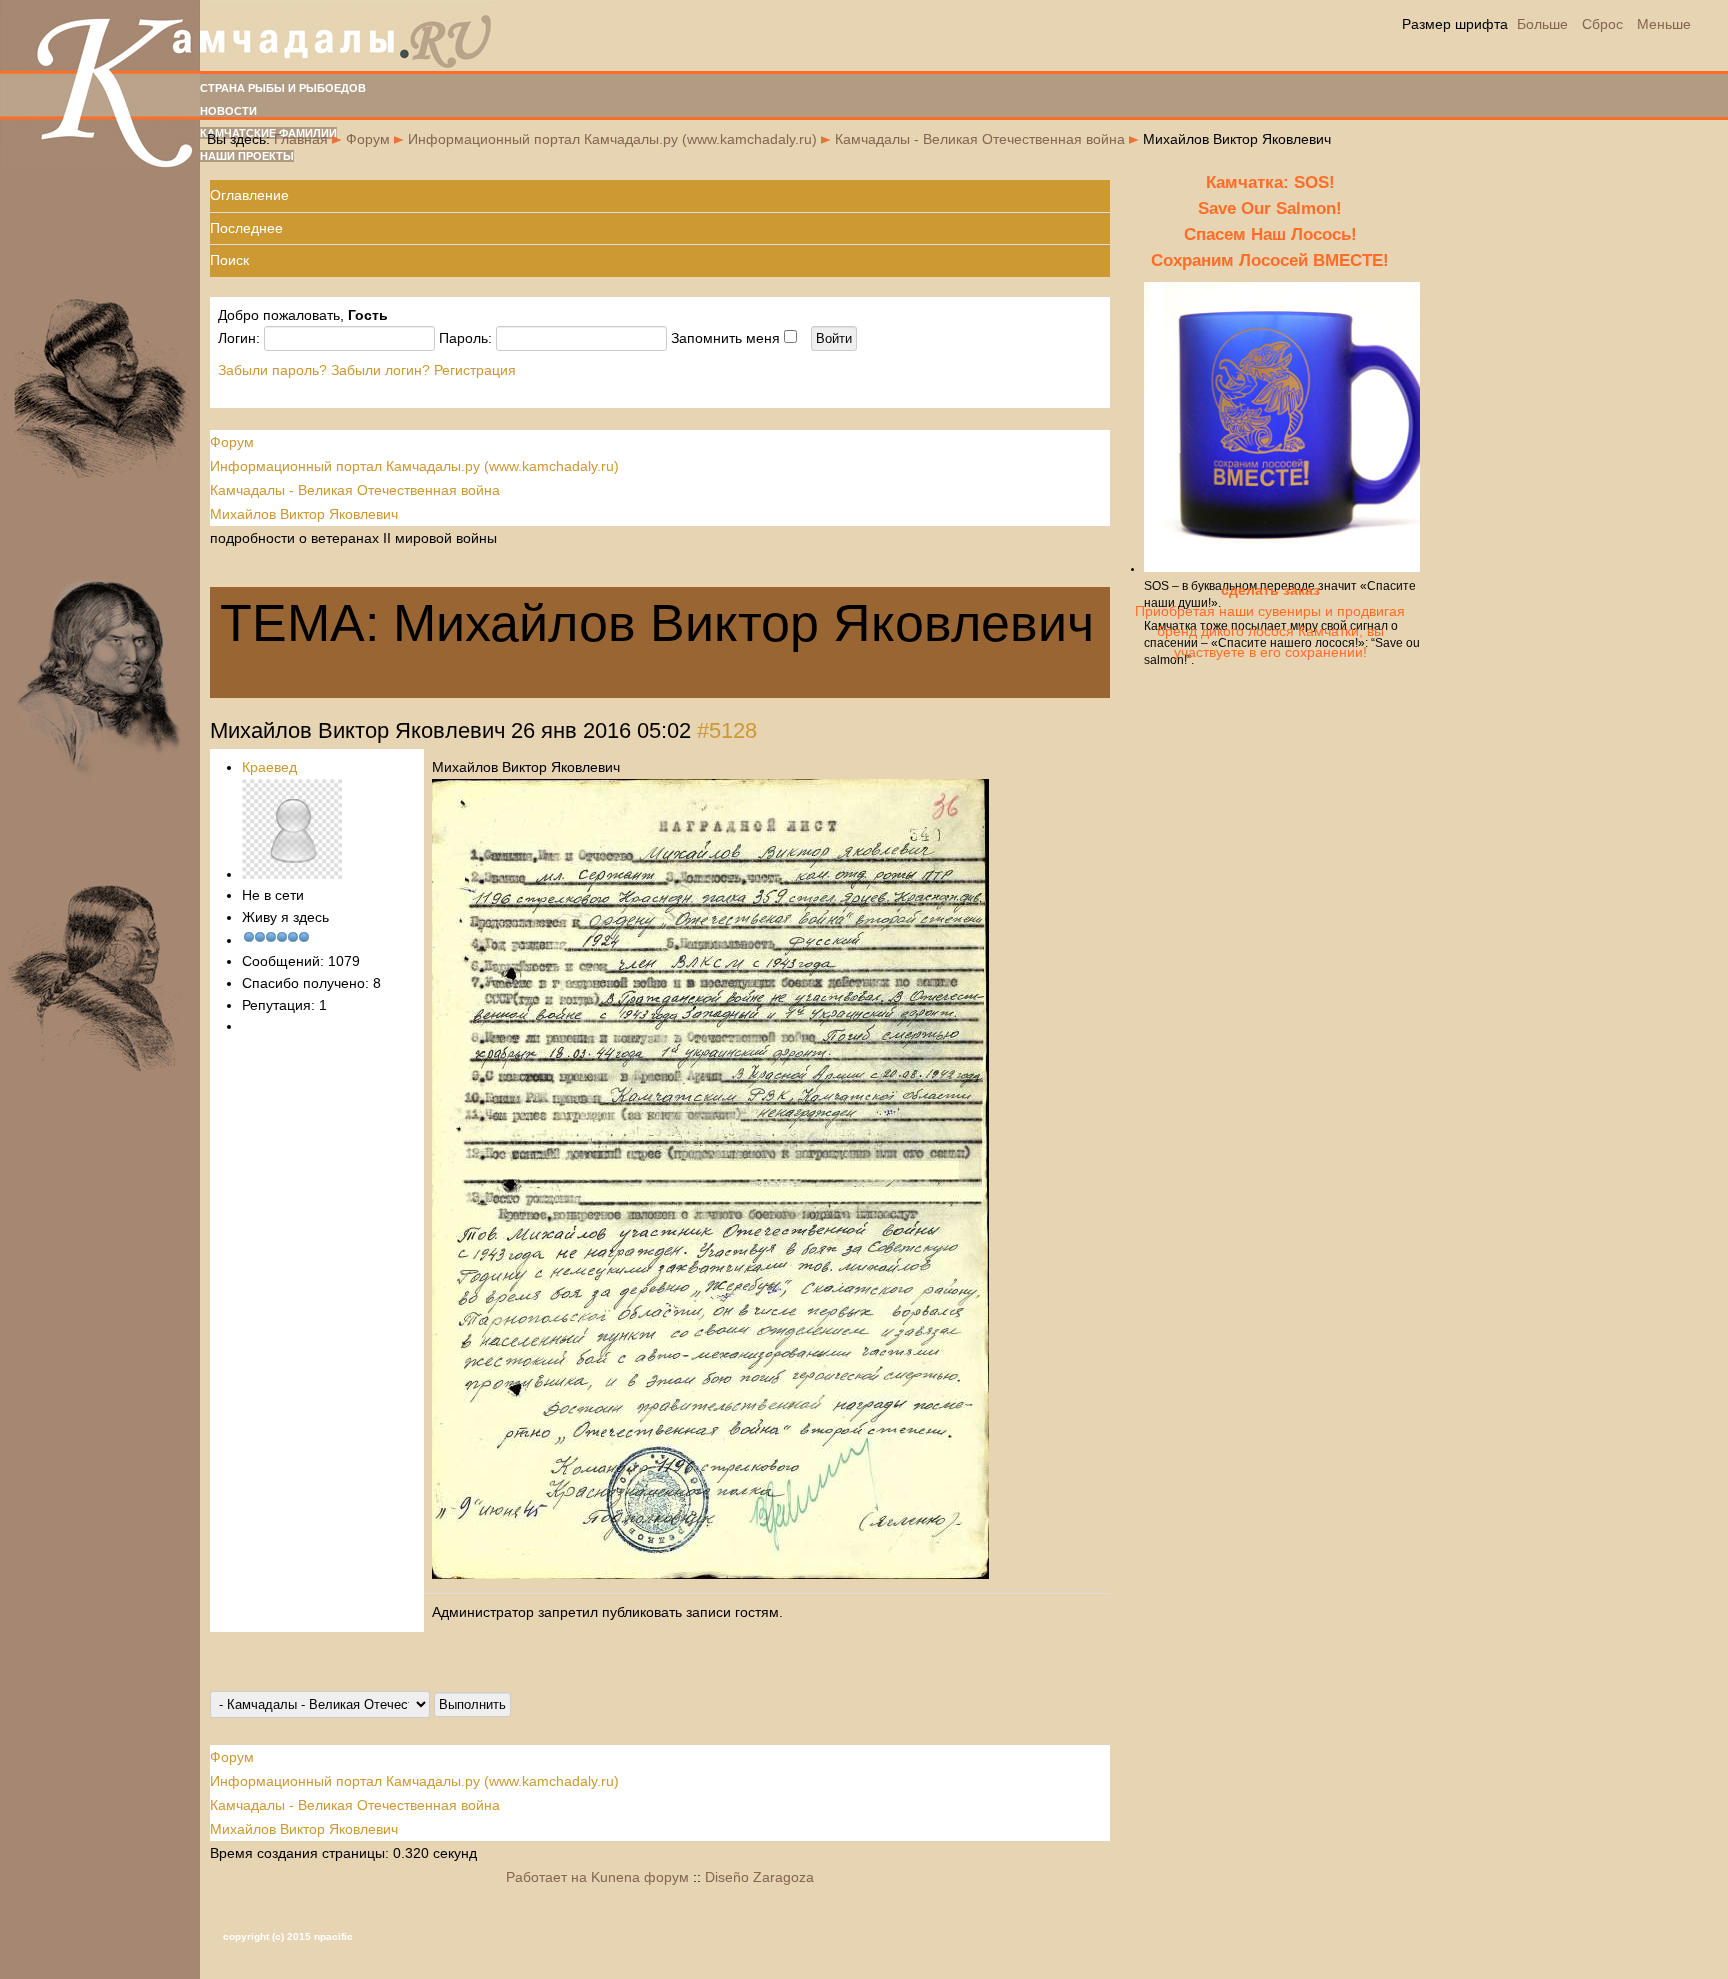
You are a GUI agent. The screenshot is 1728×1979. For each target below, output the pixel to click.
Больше (1542, 24)
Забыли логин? (380, 370)
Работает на (546, 1877)
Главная (301, 139)
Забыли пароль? (272, 370)
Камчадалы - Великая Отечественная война (980, 139)
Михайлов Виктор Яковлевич (304, 514)
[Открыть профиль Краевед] (292, 874)
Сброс (1602, 24)
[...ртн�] (710, 1574)
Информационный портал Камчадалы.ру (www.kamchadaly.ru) (612, 139)
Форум (368, 139)
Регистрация (475, 370)
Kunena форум (640, 1877)
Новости (228, 111)
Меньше (1664, 24)
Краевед (269, 767)
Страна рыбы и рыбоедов (283, 88)
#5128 (727, 730)
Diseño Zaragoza (759, 1877)
